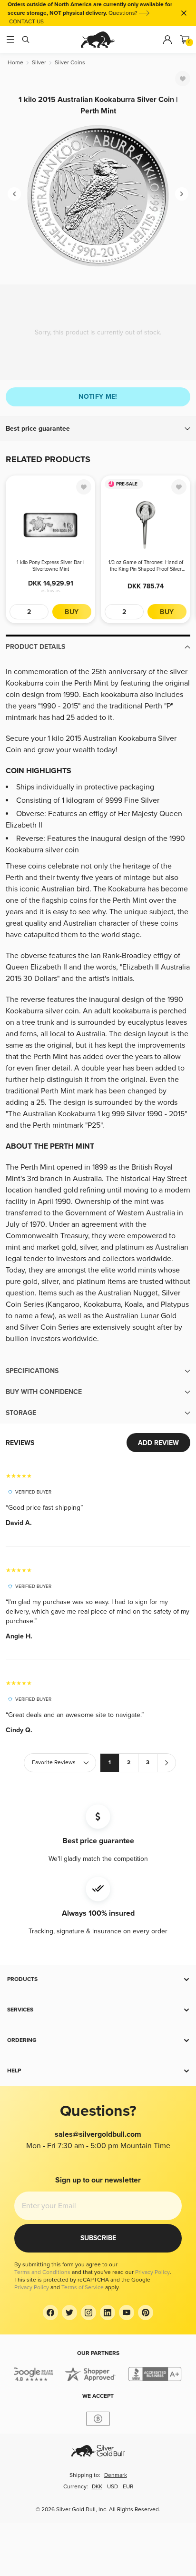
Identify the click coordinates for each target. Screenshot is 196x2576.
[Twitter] (69, 2313)
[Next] (182, 194)
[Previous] (14, 194)
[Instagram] (88, 2313)
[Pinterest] (146, 2313)
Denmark (116, 2475)
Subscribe (98, 2238)
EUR (128, 2487)
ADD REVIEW (158, 1443)
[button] (98, 429)
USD (113, 2487)
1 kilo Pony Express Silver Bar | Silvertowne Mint (50, 566)
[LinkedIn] (108, 2313)
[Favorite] (183, 79)
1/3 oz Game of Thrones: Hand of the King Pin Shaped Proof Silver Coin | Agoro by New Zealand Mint (146, 566)
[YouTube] (127, 2313)
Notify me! (98, 397)
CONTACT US (26, 22)
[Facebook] (50, 2313)
